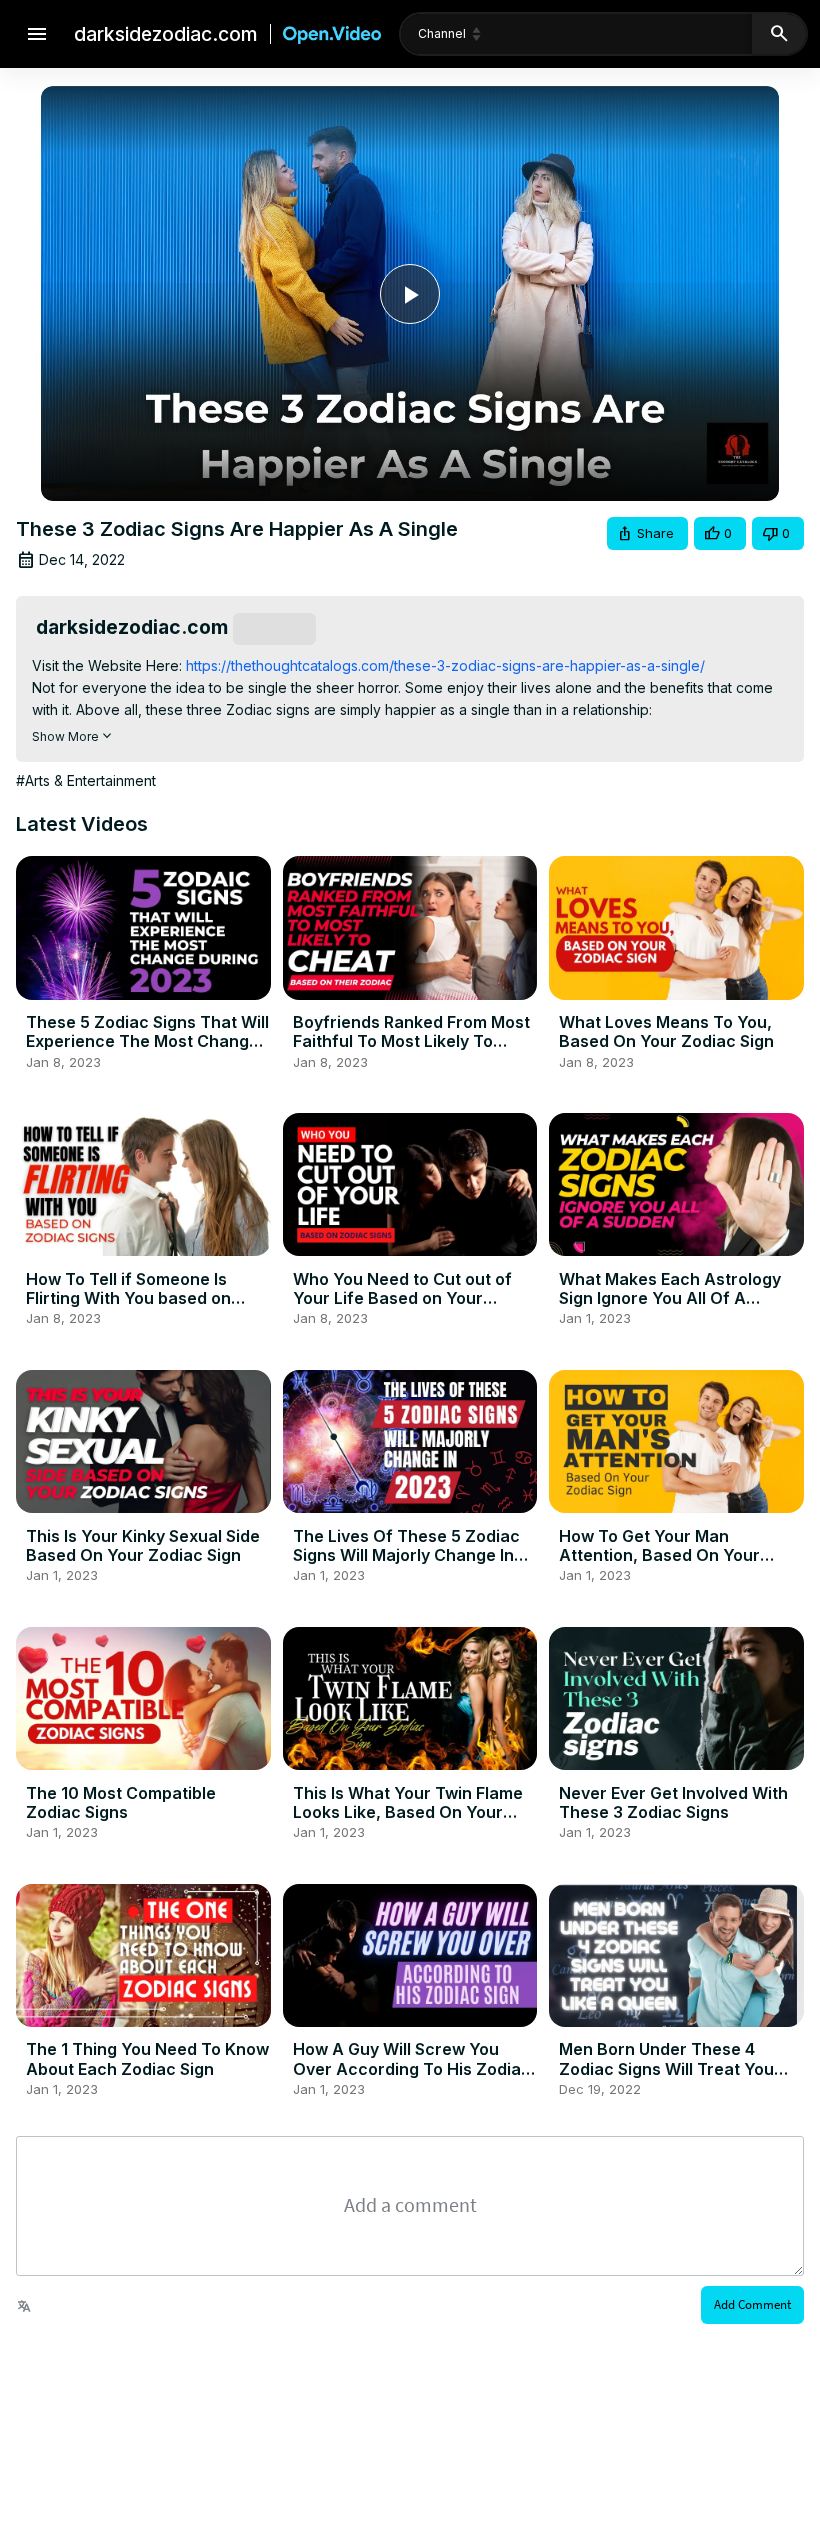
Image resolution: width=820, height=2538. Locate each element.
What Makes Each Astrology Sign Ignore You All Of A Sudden (670, 1298)
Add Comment (752, 2304)
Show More (65, 736)
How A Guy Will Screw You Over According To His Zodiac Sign (412, 2068)
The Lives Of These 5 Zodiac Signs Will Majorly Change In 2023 (406, 1555)
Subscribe (274, 629)
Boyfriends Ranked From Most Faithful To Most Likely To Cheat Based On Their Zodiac (411, 1041)
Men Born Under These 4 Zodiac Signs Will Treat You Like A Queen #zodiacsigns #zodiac (666, 2078)
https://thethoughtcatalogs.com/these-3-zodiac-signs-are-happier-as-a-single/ (443, 665)
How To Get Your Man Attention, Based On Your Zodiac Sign (659, 1555)
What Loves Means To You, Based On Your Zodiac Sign (666, 1031)
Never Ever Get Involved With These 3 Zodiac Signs (673, 1802)
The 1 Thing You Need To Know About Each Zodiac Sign (147, 2058)
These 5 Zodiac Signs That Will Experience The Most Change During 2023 (147, 1041)
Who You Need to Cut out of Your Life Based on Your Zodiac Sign (402, 1298)
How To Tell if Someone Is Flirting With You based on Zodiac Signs (128, 1298)
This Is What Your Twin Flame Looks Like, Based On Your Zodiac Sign (408, 1812)
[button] (647, 533)
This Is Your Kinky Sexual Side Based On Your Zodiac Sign (143, 1545)
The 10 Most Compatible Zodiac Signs (121, 1802)
